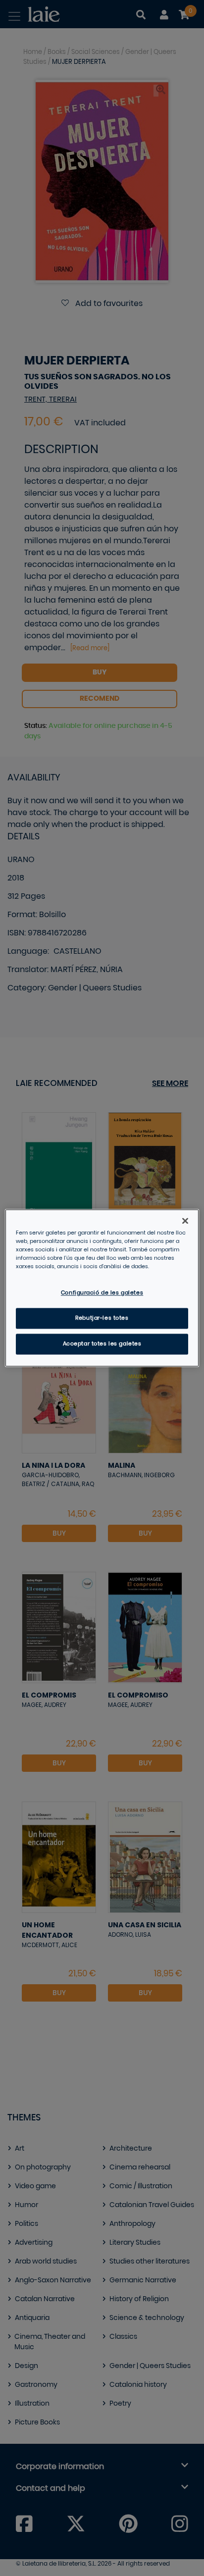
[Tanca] (185, 1221)
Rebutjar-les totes (102, 1318)
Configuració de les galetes (102, 1293)
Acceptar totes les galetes (102, 1344)
